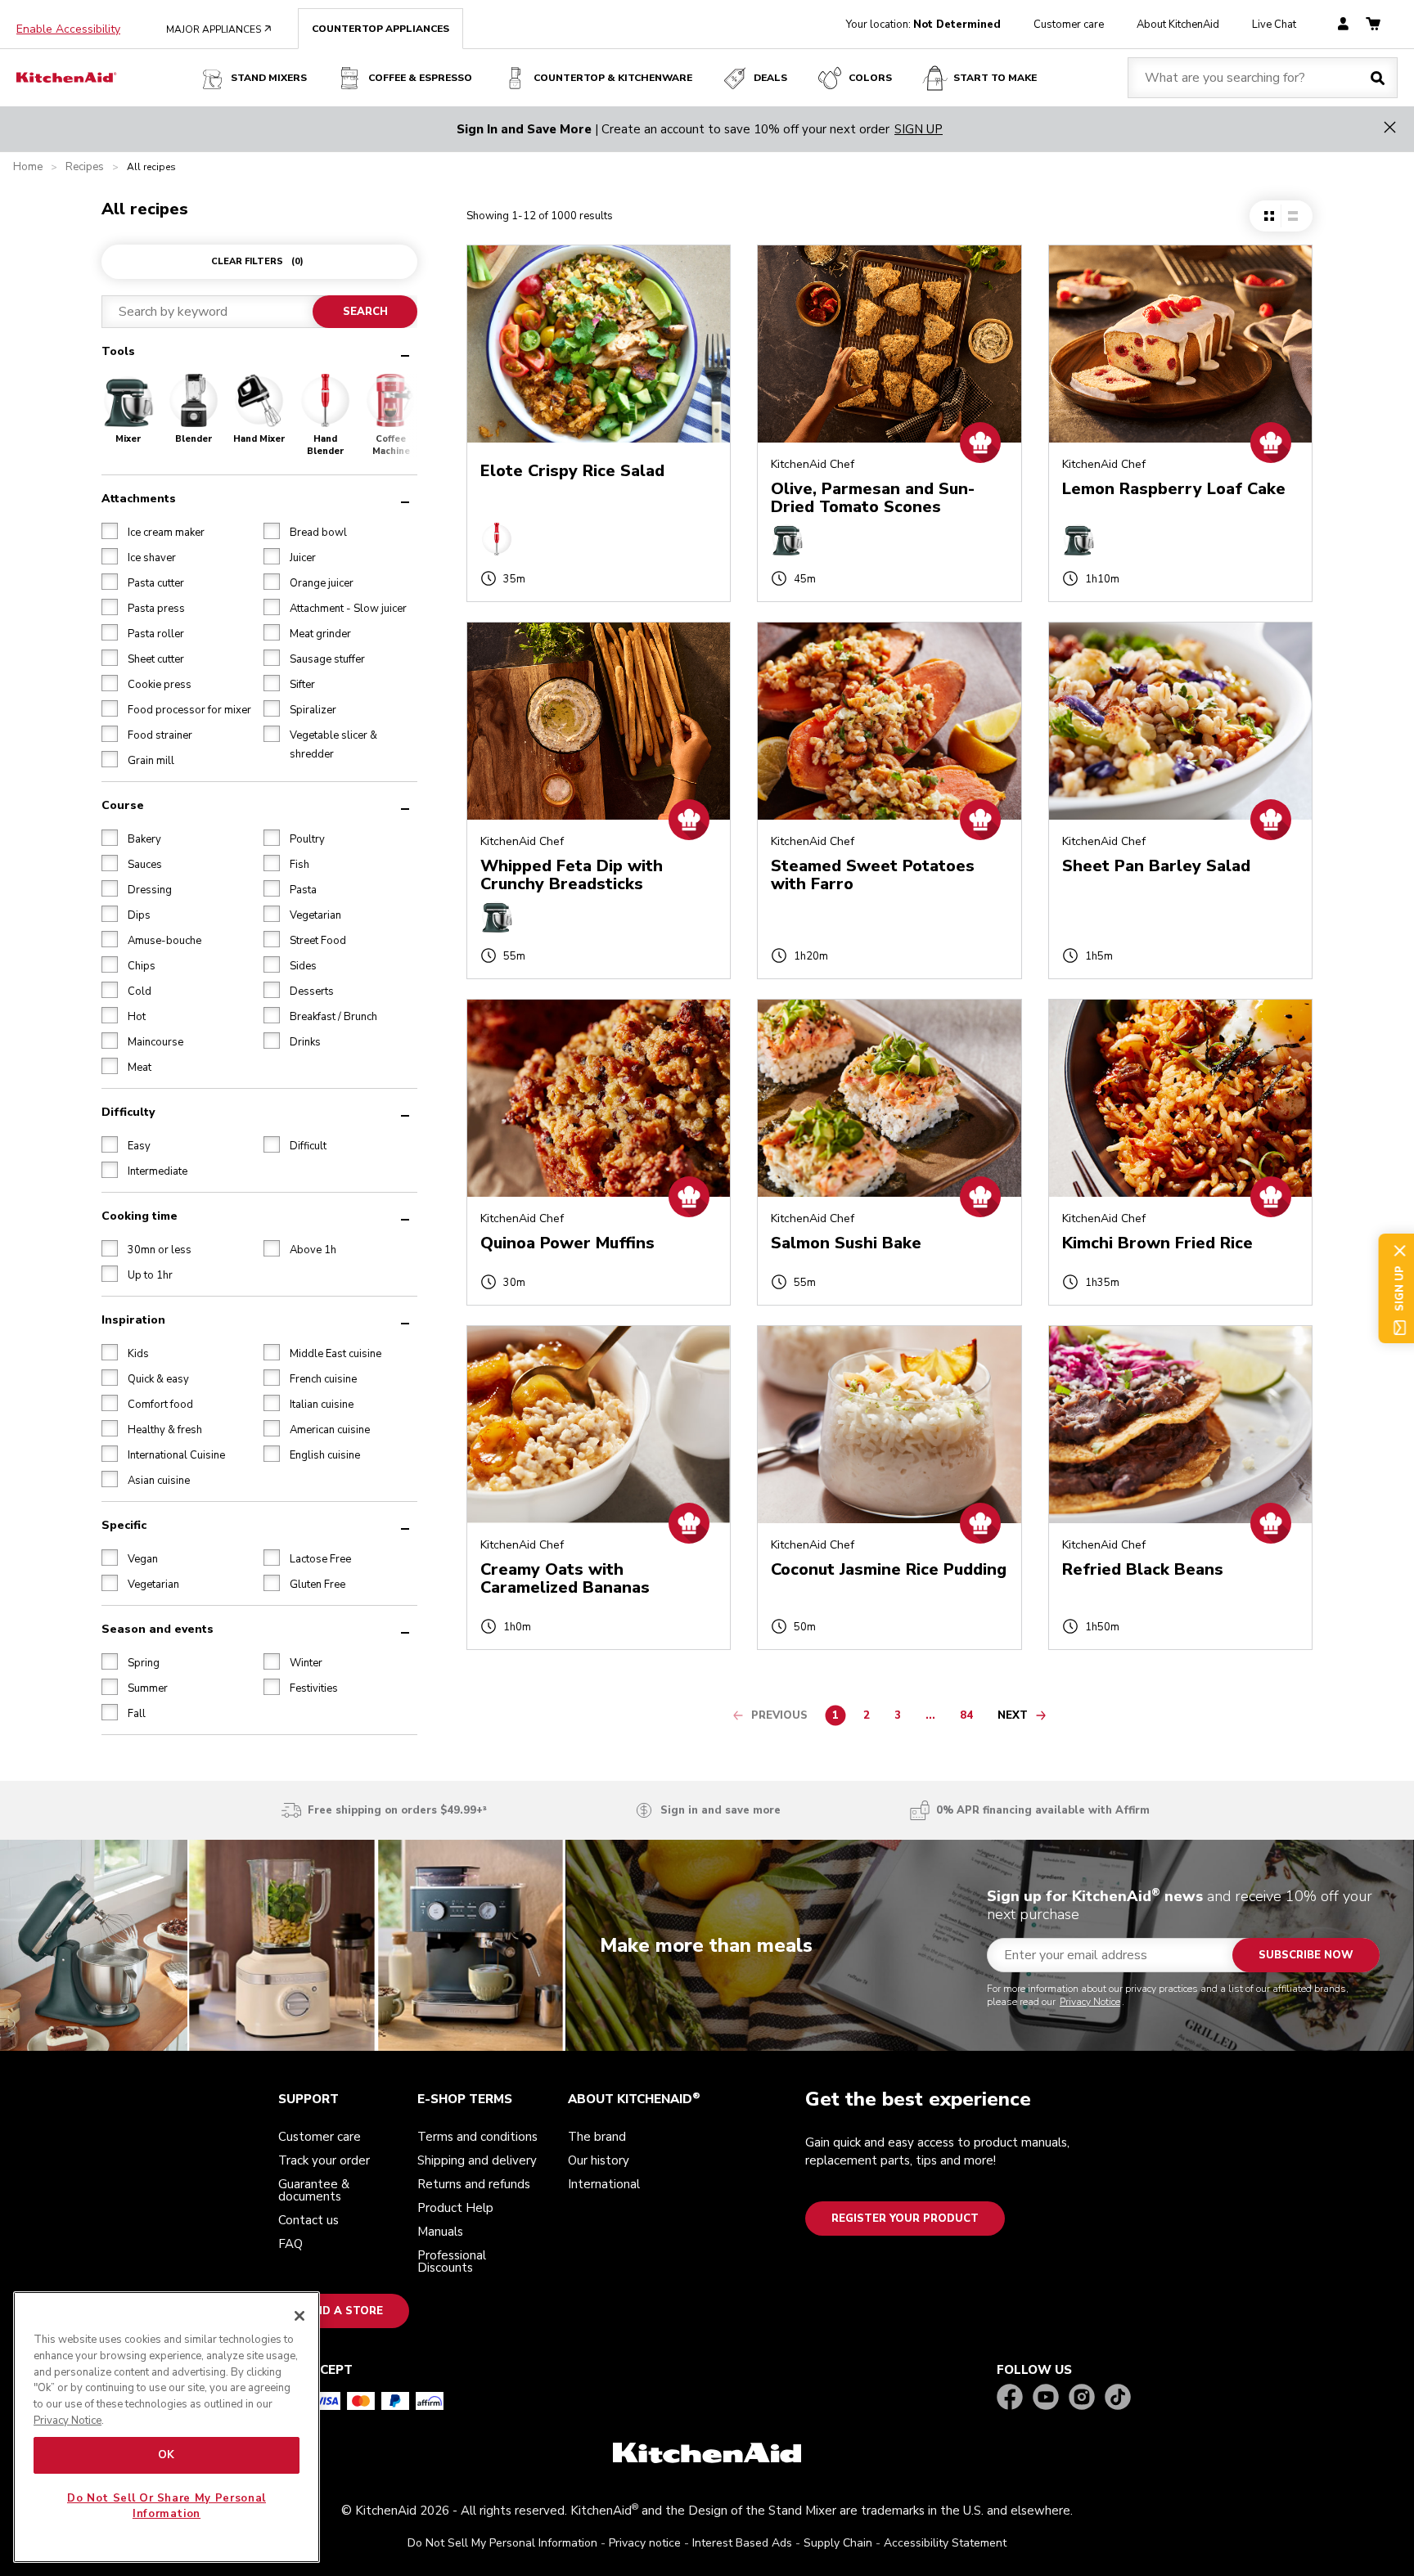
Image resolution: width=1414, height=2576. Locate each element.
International (604, 2184)
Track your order (324, 2160)
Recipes (85, 167)
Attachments (139, 498)
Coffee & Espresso (420, 78)
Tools (118, 351)
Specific (124, 1524)
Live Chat (1274, 25)
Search (365, 312)
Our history (599, 2160)
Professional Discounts (452, 2261)
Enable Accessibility (68, 29)
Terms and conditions (477, 2137)
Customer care (1069, 25)
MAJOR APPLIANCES (219, 29)
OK (167, 2455)
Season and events (158, 1628)
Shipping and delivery (477, 2160)
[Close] (299, 2316)
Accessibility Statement (945, 2543)
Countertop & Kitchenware (613, 78)
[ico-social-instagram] (1082, 2398)
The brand (597, 2137)
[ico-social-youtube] (1046, 2398)
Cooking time (140, 1215)
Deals (770, 78)
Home (28, 167)
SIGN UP (919, 129)
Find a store (344, 2311)
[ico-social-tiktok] (1118, 2398)
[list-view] (1292, 216)
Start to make (995, 78)
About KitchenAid (1178, 25)
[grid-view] (1269, 216)
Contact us (308, 2220)
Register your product (905, 2219)
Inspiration (133, 1319)
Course (123, 805)
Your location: (923, 25)
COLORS (870, 78)
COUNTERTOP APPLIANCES (381, 29)
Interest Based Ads (742, 2543)
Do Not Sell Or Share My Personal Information (167, 2506)
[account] (1343, 25)
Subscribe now (1306, 1955)
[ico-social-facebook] (1010, 2398)
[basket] (1373, 25)
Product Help (455, 2208)
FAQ (290, 2244)
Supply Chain (838, 2543)
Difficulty (128, 1111)
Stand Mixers (269, 78)
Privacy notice (645, 2543)
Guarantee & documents (314, 2190)
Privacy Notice (1090, 2002)
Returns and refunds (474, 2184)
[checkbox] (110, 530)
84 (970, 1718)
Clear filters (257, 261)
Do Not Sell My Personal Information (502, 2543)
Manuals (440, 2232)
